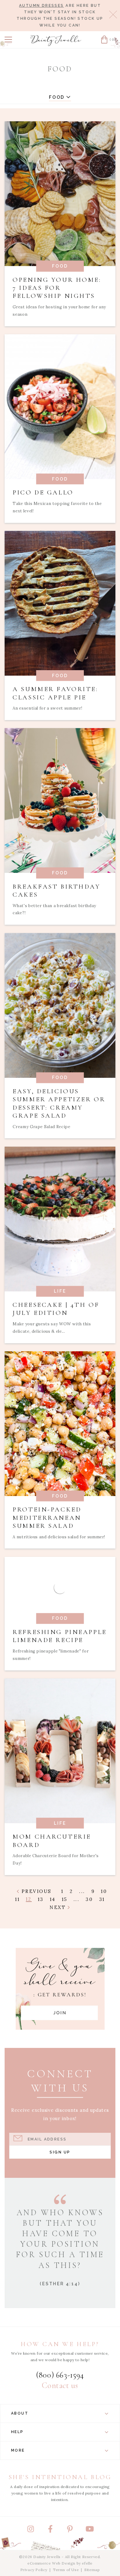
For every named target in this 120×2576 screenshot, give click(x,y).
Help (17, 2432)
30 (89, 1899)
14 (53, 1899)
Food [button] (58, 97)
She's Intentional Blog (60, 2477)
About (20, 2413)
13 (41, 1899)
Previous (35, 1891)
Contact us (60, 2386)
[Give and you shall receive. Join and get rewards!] (60, 1989)
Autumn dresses (42, 6)
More (18, 2450)
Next (59, 1907)
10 (104, 1891)
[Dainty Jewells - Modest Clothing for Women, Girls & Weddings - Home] (56, 41)
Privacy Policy (34, 2570)
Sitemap (92, 2570)
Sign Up (60, 2152)
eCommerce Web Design (51, 2563)
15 (65, 1899)
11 (17, 1899)
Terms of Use (66, 2570)
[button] (8, 40)
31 (102, 1899)
